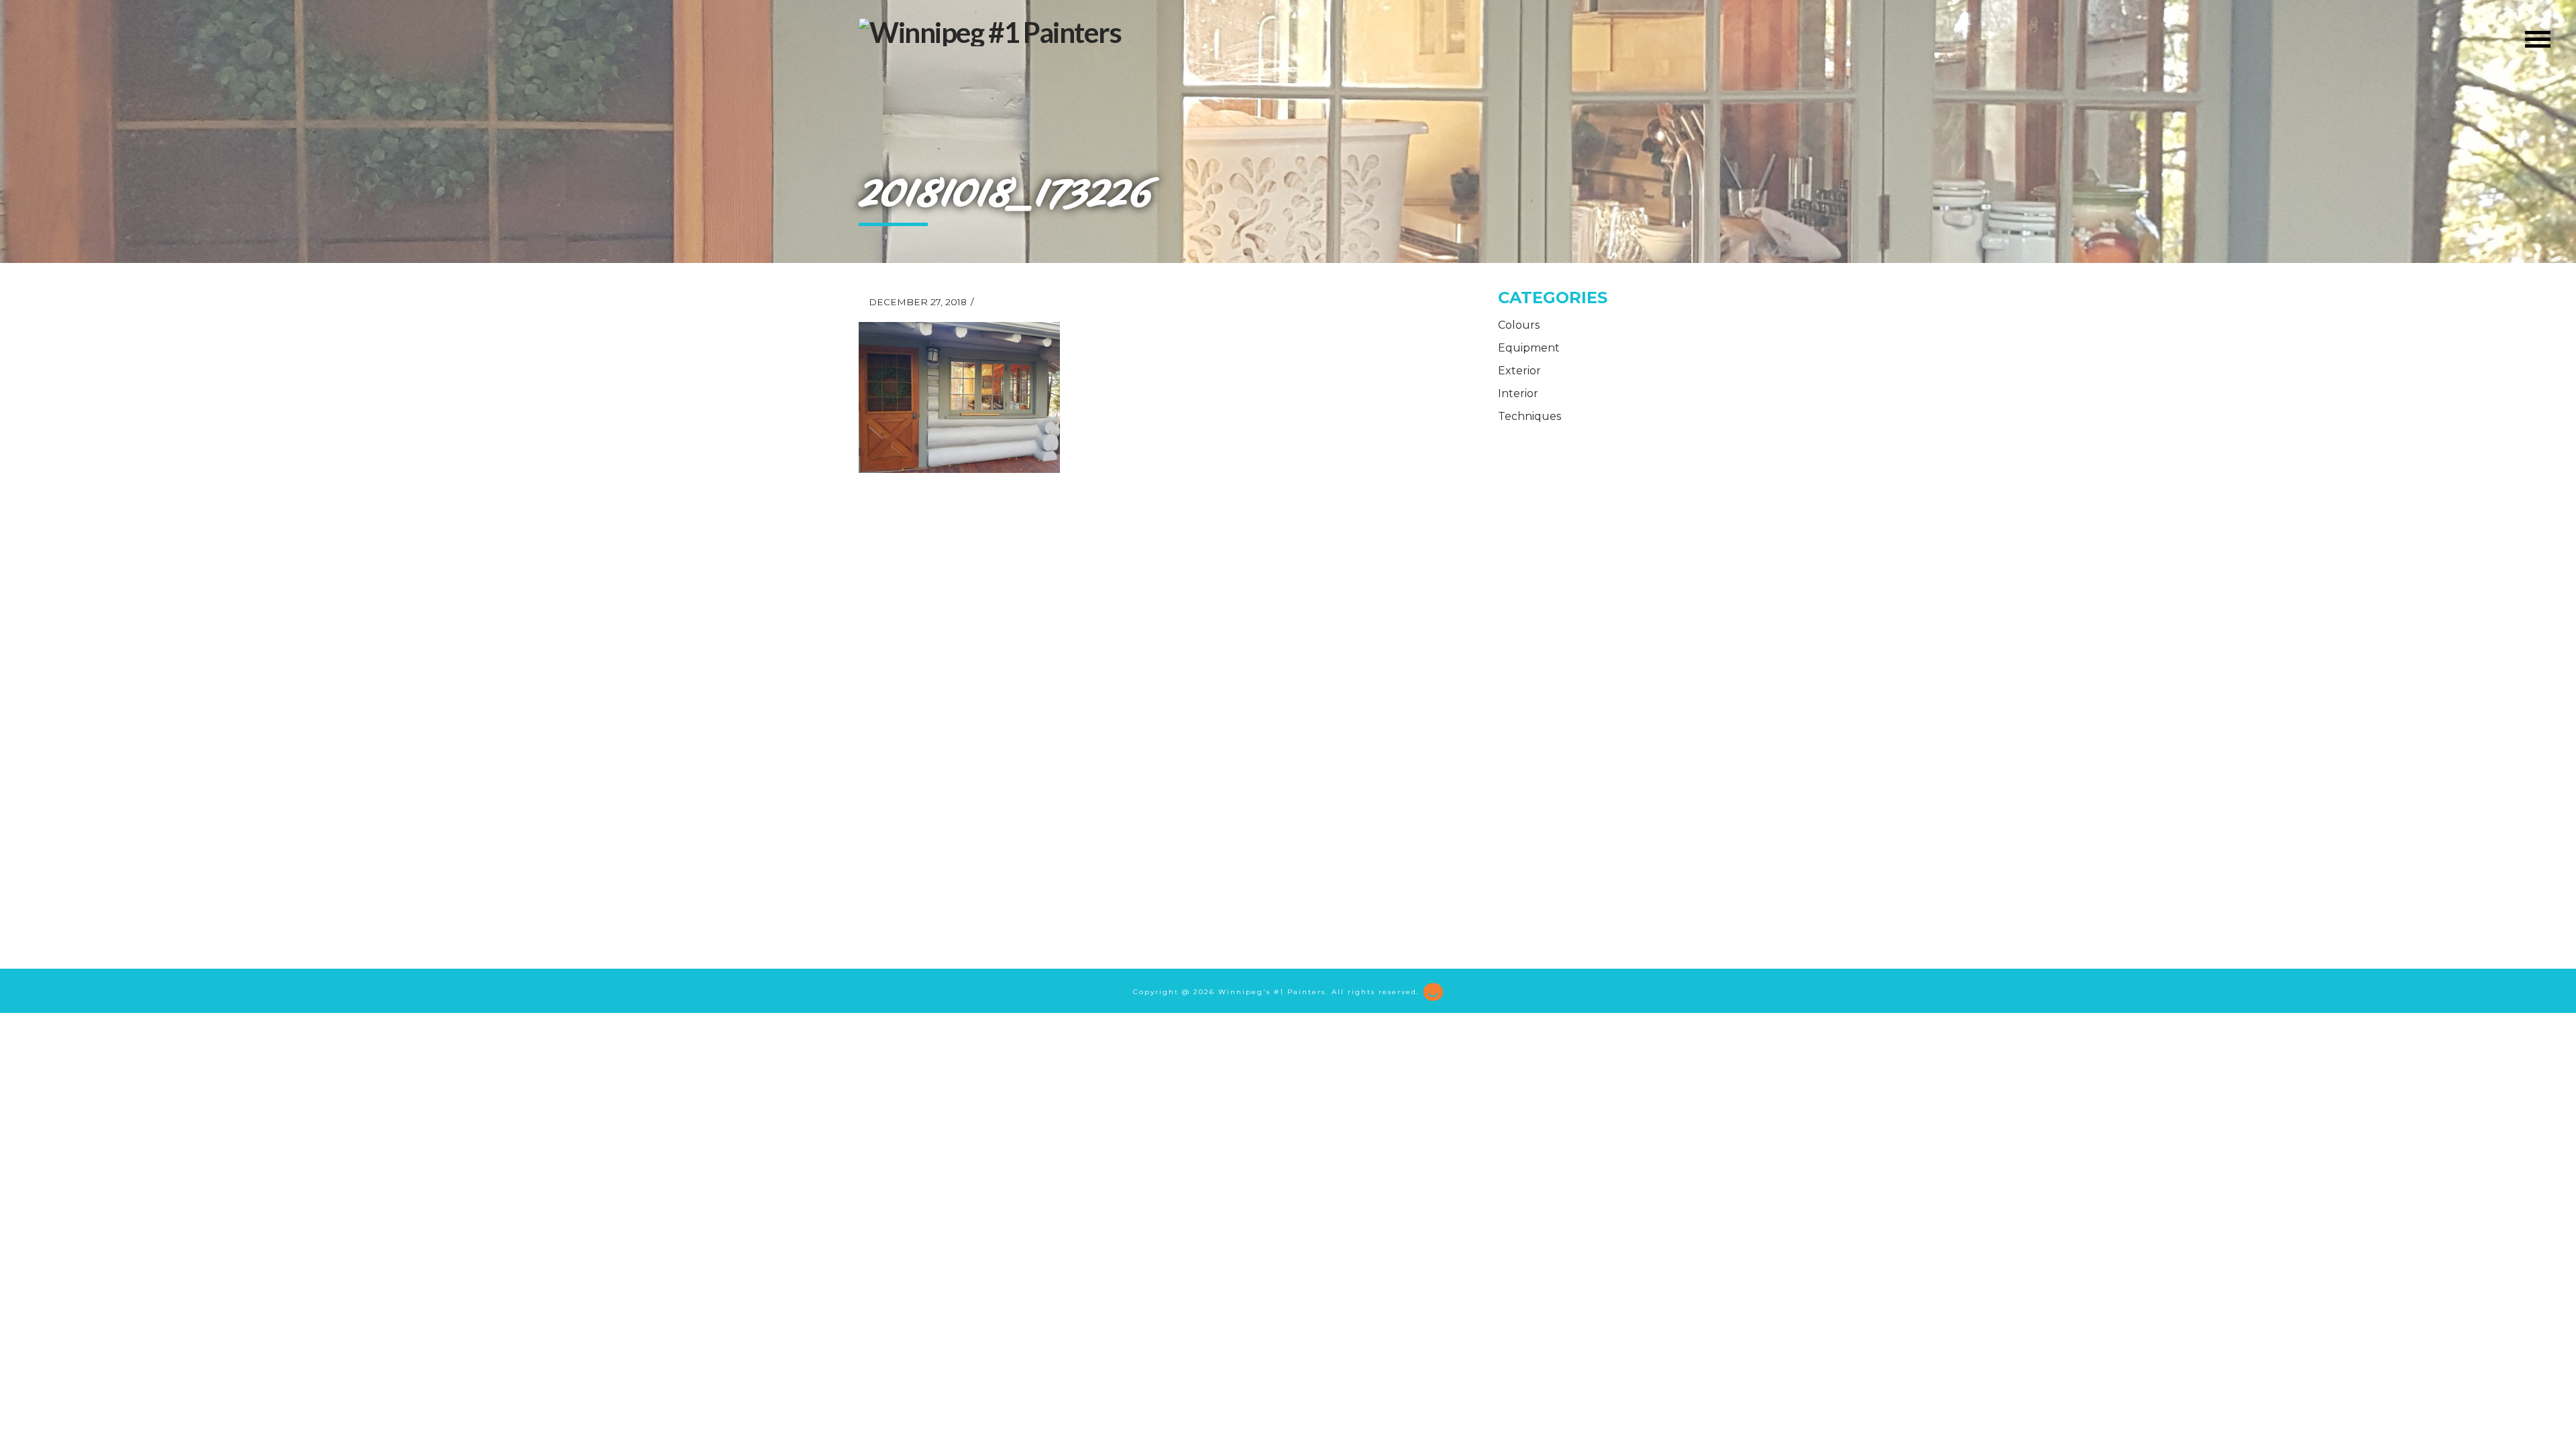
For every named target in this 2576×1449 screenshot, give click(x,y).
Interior (1518, 393)
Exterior (1519, 371)
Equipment (1529, 348)
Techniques (1529, 416)
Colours (1519, 325)
